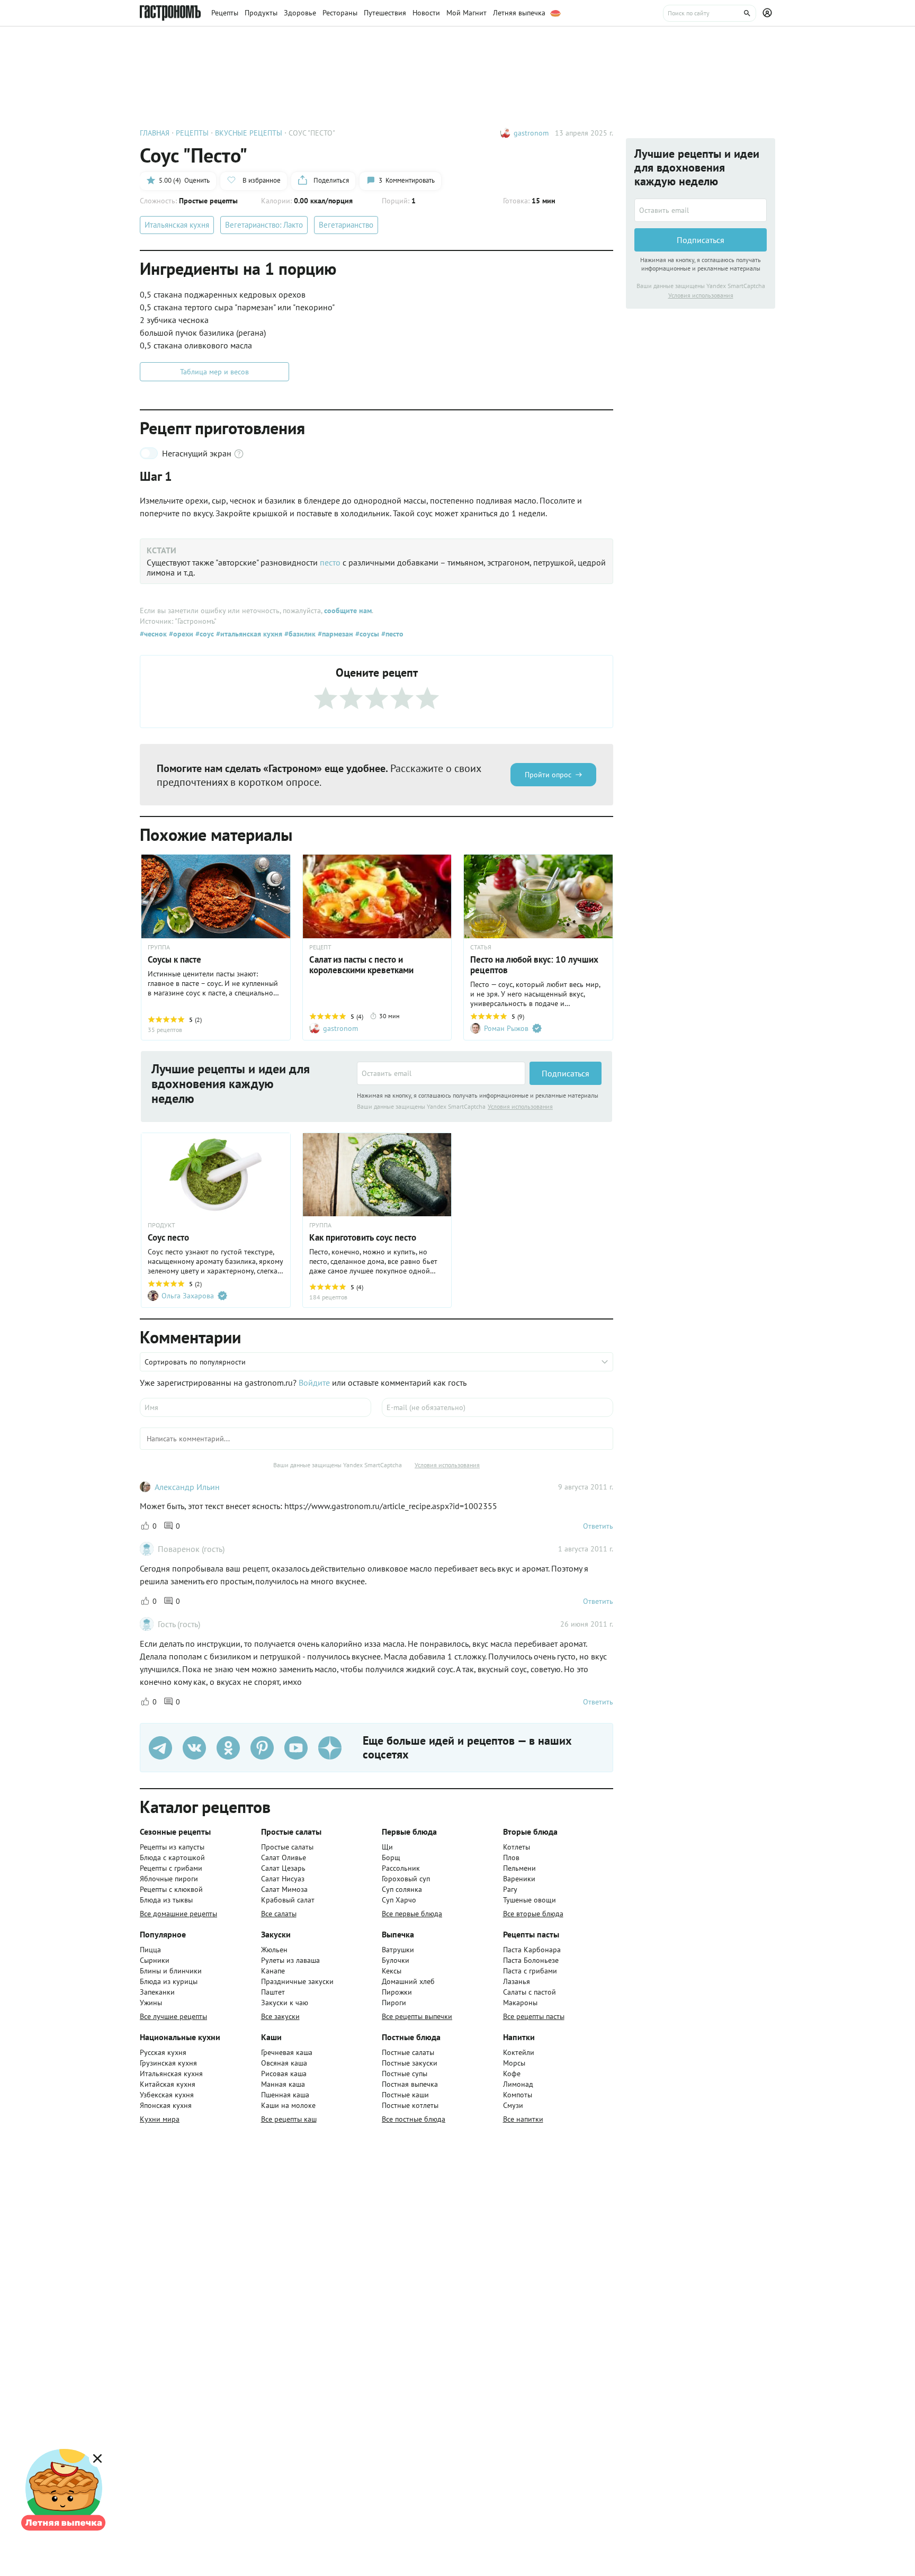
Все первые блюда (412, 1914)
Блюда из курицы (169, 1981)
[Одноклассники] (228, 1748)
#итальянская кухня (248, 634)
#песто (391, 634)
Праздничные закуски (297, 1981)
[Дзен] (330, 1748)
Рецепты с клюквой (171, 1889)
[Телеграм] (160, 1748)
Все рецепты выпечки (417, 2016)
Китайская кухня (168, 2084)
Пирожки (397, 1992)
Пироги (394, 2003)
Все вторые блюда (533, 1914)
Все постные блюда (414, 2119)
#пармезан (334, 634)
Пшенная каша (285, 2095)
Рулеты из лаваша (290, 1960)
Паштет (273, 1992)
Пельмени (519, 1868)
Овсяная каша (284, 2063)
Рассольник (401, 1868)
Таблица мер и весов (214, 372)
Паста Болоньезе (531, 1960)
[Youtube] (296, 1748)
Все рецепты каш (289, 2119)
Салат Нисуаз (283, 1879)
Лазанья (517, 1981)
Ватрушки (398, 1950)
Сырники (155, 1960)
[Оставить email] (441, 1073)
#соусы (366, 634)
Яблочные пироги (169, 1879)
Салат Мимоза (284, 1889)
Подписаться (566, 1073)
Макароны (520, 2003)
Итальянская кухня (177, 225)
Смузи (513, 2105)
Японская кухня (166, 2105)
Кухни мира (160, 2119)
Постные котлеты (410, 2105)
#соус (204, 634)
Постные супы (405, 2074)
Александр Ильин (187, 1487)
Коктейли (519, 2052)
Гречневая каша (287, 2052)
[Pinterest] (262, 1748)
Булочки (396, 1960)
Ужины (151, 2003)
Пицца (150, 1950)
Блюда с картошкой (172, 1857)
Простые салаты (287, 1847)
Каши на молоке (288, 2105)
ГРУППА (159, 947)
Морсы (514, 2063)
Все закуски (280, 2016)
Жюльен (274, 1950)
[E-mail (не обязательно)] (497, 1407)
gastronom (531, 133)
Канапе (273, 1971)
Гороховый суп (406, 1879)
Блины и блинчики (171, 1971)
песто (331, 562)
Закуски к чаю (285, 2003)
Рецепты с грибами (171, 1868)
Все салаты (279, 1914)
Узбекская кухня (167, 2095)
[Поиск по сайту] (710, 13)
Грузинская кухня (168, 2063)
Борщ (391, 1857)
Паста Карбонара (532, 1950)
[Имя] (255, 1407)
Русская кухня (163, 2052)
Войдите (314, 1383)
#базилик (299, 634)
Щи (387, 1847)
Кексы (392, 1971)
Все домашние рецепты (178, 1914)
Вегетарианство (346, 225)
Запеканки (157, 1992)
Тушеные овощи (530, 1900)
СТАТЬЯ (481, 947)
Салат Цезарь (283, 1868)
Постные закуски (410, 2063)
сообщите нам (348, 611)
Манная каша (283, 2084)
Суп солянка (402, 1889)
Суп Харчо (399, 1900)
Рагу (510, 1889)
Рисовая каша (284, 2074)
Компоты (518, 2095)
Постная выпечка (410, 2084)
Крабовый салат (288, 1900)
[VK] (194, 1748)
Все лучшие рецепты (173, 2016)
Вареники (519, 1879)
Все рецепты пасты (534, 2016)
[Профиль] (769, 13)
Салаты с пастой (530, 1992)
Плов (511, 1857)
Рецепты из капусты (172, 1847)
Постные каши (405, 2095)
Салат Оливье (284, 1857)
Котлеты (517, 1847)
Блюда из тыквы (166, 1900)
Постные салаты (408, 2052)
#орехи (180, 634)
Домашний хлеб (408, 1981)
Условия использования (520, 1106)
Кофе (512, 2074)
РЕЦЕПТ (320, 947)
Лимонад (518, 2084)
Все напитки (523, 2119)
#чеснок (153, 634)
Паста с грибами (530, 1971)
